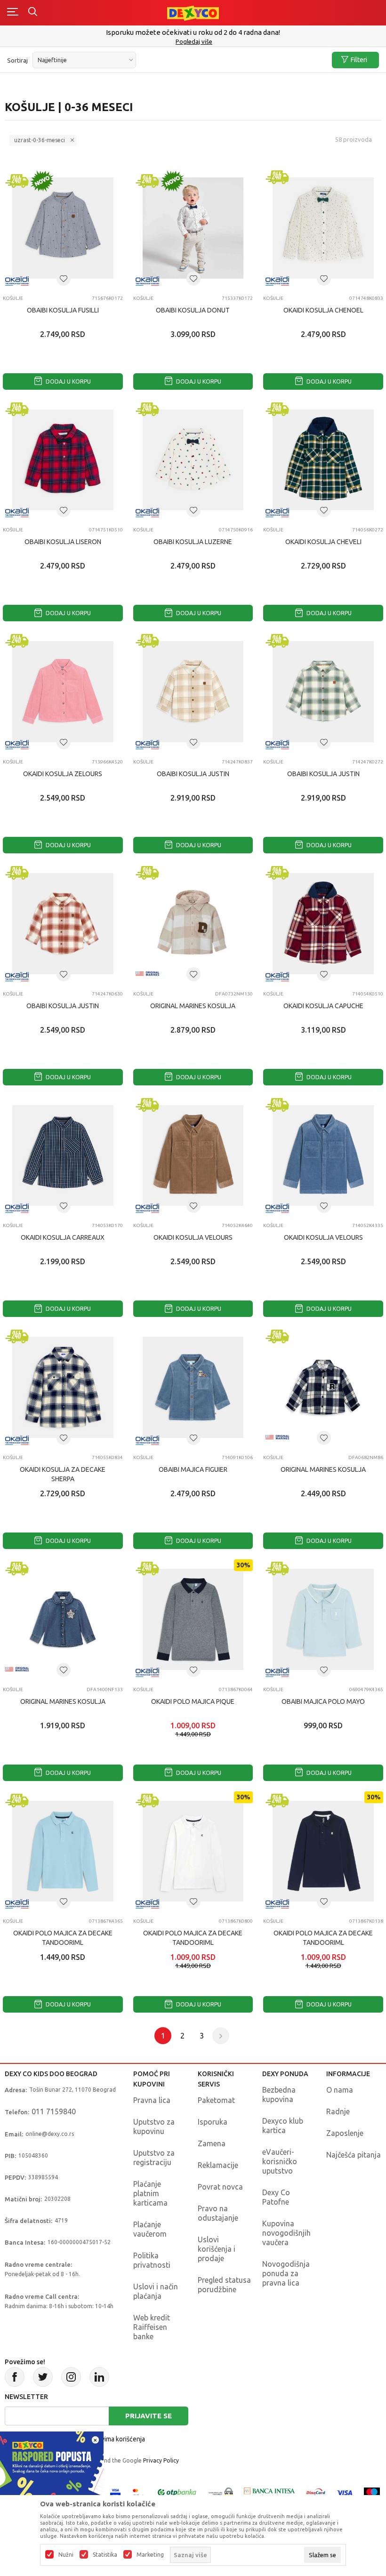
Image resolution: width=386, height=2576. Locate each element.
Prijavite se (149, 2416)
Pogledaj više (194, 41)
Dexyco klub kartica (283, 2126)
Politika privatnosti (152, 2260)
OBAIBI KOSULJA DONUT (193, 310)
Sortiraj (17, 60)
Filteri (359, 60)
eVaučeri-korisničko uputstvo (280, 2161)
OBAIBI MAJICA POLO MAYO (323, 1701)
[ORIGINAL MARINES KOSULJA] (193, 924)
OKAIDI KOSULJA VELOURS (193, 1237)
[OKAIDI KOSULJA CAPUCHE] (323, 924)
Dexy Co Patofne (276, 2197)
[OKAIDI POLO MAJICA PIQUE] (193, 1619)
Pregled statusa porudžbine (224, 2285)
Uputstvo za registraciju (154, 2158)
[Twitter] (43, 2377)
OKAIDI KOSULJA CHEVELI (323, 542)
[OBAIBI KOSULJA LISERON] (63, 460)
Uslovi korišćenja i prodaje (217, 2249)
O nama (340, 2090)
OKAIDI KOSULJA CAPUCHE (323, 1006)
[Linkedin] (99, 2377)
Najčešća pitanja (354, 2155)
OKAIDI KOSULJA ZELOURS (63, 774)
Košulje (13, 298)
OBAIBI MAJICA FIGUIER (193, 1469)
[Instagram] (71, 2377)
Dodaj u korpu (68, 381)
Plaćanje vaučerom (150, 2229)
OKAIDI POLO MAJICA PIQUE (193, 1701)
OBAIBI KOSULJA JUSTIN (193, 774)
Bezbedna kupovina (279, 2095)
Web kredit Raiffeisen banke (152, 2327)
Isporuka (213, 2122)
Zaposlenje (345, 2133)
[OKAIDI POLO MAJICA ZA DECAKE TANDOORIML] (63, 1851)
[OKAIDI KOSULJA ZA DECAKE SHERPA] (63, 1387)
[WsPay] (221, 2492)
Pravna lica (152, 2100)
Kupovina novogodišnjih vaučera (286, 2233)
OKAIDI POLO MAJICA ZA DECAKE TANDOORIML (63, 1938)
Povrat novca (220, 2187)
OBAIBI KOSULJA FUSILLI (63, 310)
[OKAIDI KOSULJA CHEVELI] (323, 460)
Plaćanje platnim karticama (150, 2193)
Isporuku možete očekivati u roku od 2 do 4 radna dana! (193, 32)
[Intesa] (270, 2492)
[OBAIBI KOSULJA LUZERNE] (193, 460)
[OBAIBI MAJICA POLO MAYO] (323, 1619)
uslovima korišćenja (117, 2439)
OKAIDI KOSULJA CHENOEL (323, 310)
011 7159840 (54, 2111)
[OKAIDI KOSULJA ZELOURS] (63, 692)
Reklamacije (218, 2165)
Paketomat (216, 2100)
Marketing (150, 2555)
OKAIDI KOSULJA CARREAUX (63, 1237)
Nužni (66, 2555)
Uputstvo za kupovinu (154, 2127)
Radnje (338, 2111)
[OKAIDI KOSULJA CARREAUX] (63, 1156)
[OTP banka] (177, 2492)
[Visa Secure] (115, 2492)
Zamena (212, 2143)
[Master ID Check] (138, 2492)
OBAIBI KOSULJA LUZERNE (193, 542)
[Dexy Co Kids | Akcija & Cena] (193, 12)
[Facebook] (15, 2377)
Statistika (105, 2555)
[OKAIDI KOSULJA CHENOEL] (323, 228)
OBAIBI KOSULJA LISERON (63, 542)
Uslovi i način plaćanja (156, 2291)
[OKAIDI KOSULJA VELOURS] (193, 1156)
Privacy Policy (161, 2460)
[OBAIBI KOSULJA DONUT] (193, 228)
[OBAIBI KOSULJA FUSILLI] (63, 228)
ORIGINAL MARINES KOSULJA (193, 1006)
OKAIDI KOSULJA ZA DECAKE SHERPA (63, 1474)
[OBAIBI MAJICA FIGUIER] (193, 1387)
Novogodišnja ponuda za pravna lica (286, 2273)
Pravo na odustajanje (218, 2213)
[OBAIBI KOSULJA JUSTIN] (193, 692)
